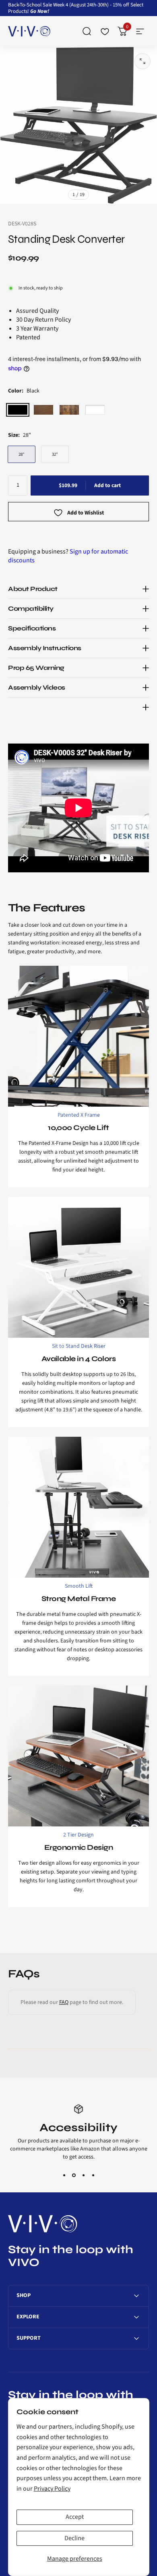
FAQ (64, 2002)
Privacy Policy (52, 2489)
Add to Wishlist (86, 513)
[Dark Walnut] (43, 410)
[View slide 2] (74, 2175)
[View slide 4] (93, 2175)
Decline (74, 2538)
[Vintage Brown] (69, 410)
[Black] (18, 410)
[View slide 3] (83, 2175)
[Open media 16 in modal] (143, 61)
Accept (75, 2517)
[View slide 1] (64, 2175)
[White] (95, 410)
